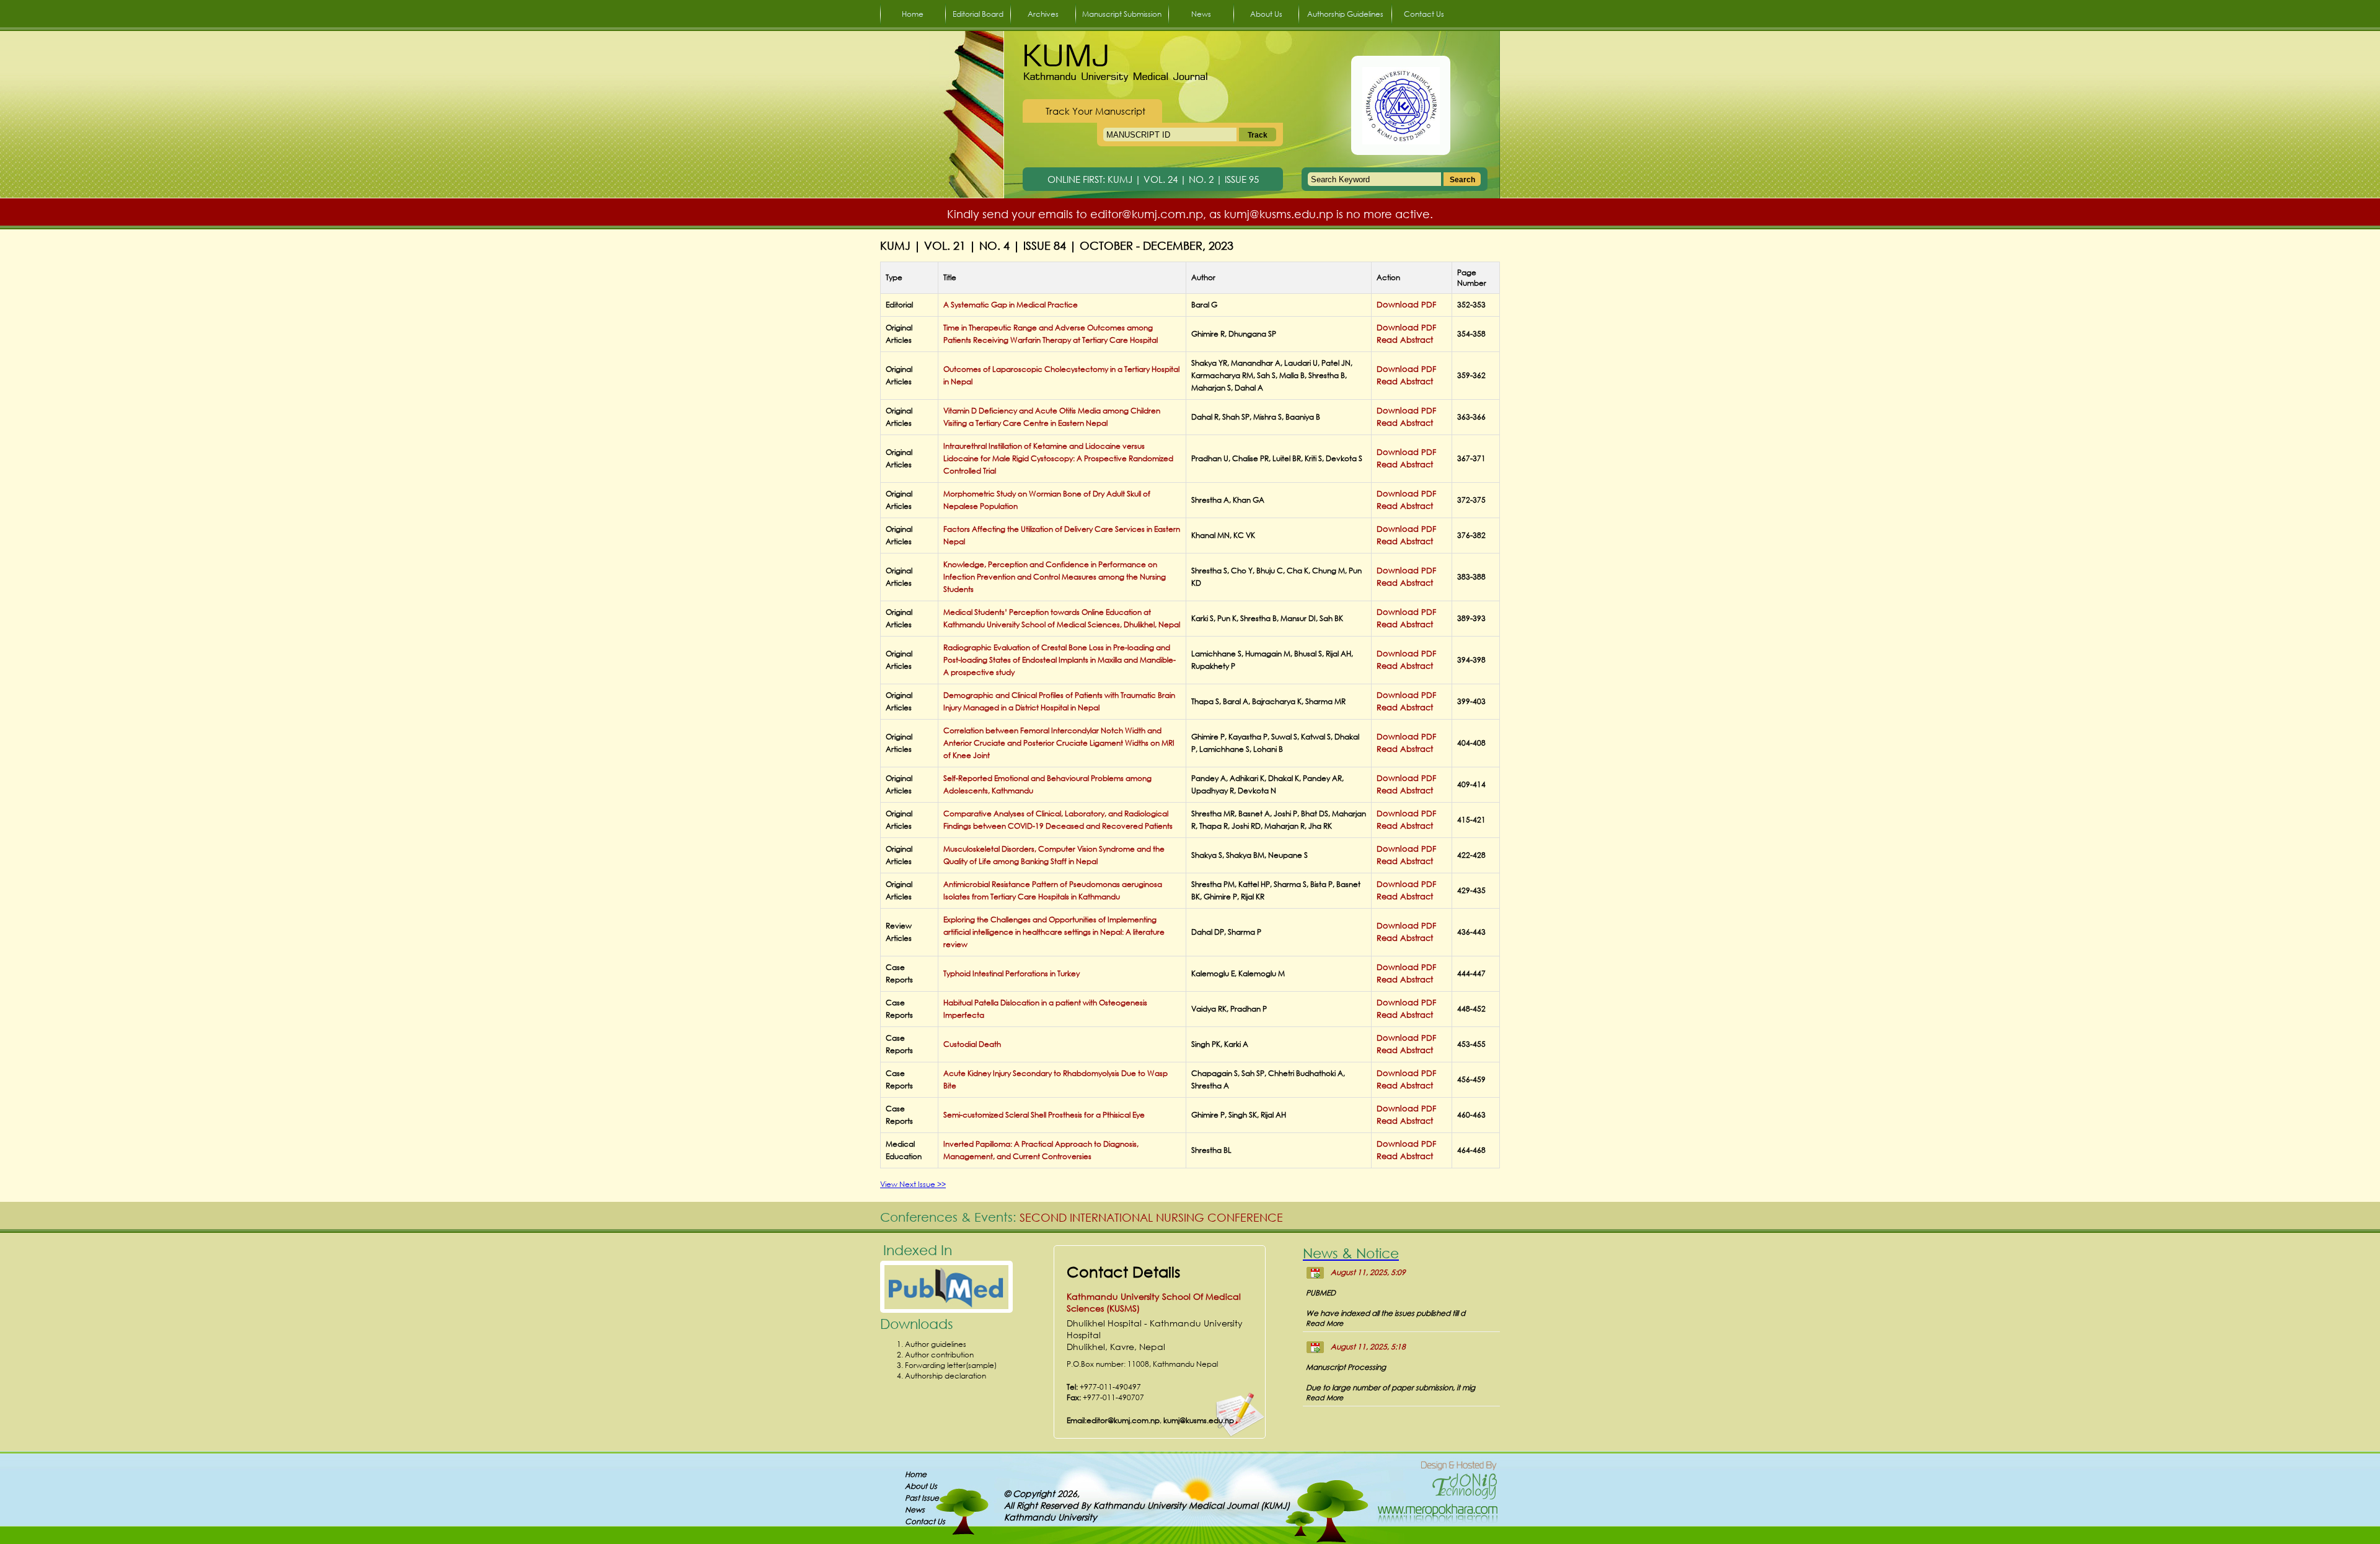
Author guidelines (936, 1344)
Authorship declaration (945, 1376)
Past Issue (922, 1498)
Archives (1043, 14)
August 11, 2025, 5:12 (1368, 1272)
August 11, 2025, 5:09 (1368, 1307)
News (1201, 14)
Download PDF (1406, 305)
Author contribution (939, 1355)
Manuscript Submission (1122, 14)
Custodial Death (972, 1044)
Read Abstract (1405, 340)
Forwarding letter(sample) (951, 1365)
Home (913, 14)
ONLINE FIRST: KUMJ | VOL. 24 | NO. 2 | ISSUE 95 (1153, 179)
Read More (1324, 1358)
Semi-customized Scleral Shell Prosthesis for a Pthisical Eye (1044, 1115)
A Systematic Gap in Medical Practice (1011, 305)
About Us (1266, 14)
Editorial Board (978, 14)
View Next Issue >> (913, 1184)
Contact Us (1424, 14)
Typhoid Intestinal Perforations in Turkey (1011, 973)
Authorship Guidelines (1345, 14)
